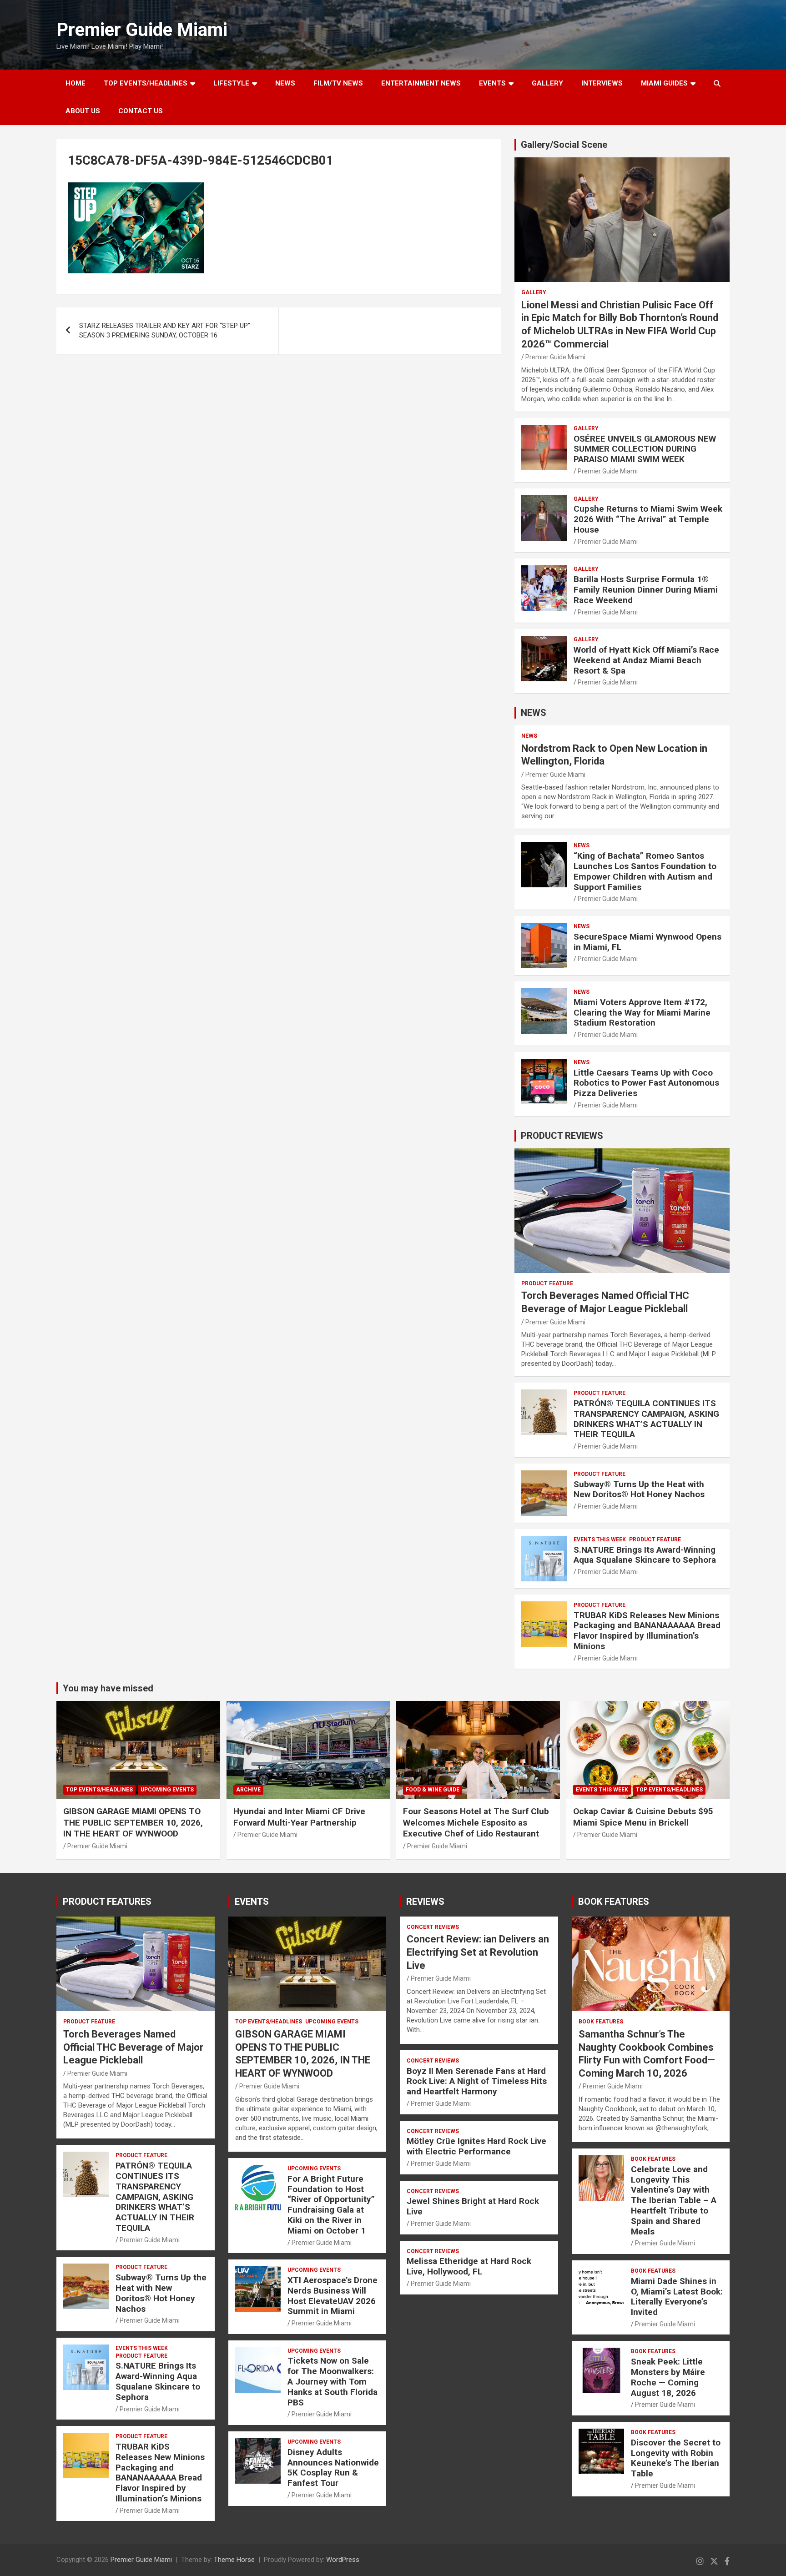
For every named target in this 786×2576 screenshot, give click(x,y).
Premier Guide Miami (142, 30)
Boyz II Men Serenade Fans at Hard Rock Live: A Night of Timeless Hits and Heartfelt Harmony (477, 2081)
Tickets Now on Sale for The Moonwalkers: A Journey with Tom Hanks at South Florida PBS (333, 2381)
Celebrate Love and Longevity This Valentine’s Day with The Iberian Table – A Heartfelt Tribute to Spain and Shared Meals (674, 2200)
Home (76, 83)
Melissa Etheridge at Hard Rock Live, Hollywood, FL (469, 2266)
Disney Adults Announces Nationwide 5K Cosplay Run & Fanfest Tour (333, 2468)
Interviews (602, 83)
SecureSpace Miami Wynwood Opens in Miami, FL (647, 942)
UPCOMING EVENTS (167, 1790)
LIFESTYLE (231, 83)
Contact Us (141, 111)
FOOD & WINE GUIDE (433, 1790)
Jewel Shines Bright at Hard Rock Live (473, 2206)
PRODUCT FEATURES (107, 1902)
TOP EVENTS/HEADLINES (146, 83)
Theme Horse (234, 2560)
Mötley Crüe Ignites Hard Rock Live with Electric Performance (476, 2146)
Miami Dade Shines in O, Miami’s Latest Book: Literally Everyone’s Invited (677, 2297)
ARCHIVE (248, 1790)
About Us (83, 111)
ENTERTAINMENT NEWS (421, 83)
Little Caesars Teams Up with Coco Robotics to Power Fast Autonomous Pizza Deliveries (646, 1083)
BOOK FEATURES (614, 1902)
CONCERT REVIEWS (433, 1927)
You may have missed (108, 1688)
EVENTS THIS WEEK (600, 1540)
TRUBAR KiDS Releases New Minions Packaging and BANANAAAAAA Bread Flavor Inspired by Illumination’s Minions (647, 1631)
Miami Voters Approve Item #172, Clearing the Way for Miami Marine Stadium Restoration (642, 1013)
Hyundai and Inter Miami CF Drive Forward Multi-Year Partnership (299, 1817)
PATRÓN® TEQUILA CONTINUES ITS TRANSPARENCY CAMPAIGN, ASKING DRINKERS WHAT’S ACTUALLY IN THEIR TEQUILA (646, 1419)
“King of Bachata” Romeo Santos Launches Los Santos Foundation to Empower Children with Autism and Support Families (645, 871)
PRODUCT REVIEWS (562, 1136)
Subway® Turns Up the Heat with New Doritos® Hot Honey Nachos (639, 1489)
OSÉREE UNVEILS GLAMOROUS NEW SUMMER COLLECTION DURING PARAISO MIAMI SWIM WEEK (645, 449)
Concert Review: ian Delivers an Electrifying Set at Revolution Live (478, 1952)
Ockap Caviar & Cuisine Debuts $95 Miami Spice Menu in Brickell (643, 1817)
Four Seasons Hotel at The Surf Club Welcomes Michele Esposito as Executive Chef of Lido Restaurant (476, 1822)
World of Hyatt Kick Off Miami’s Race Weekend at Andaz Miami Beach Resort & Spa (646, 660)
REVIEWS (425, 1902)
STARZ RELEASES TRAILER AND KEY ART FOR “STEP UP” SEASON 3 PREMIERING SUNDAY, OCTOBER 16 (165, 330)
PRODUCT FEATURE (547, 1283)
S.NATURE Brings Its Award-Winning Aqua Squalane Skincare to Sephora (645, 1555)
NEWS (285, 83)
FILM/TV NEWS (338, 83)
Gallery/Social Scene (564, 145)
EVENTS (492, 83)
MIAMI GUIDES (664, 83)
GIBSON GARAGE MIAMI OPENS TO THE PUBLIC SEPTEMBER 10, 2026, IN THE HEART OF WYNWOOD (133, 1822)
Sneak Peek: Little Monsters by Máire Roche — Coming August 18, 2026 (668, 2377)
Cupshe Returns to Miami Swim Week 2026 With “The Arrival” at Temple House (648, 519)
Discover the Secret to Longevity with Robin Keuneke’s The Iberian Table (676, 2458)
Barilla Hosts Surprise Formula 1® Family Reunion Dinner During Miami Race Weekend (646, 590)
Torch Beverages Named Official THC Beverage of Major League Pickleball (133, 2047)
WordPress (343, 2560)
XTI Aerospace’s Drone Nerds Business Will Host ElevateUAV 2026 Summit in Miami (333, 2296)
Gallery (534, 292)
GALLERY (547, 83)
